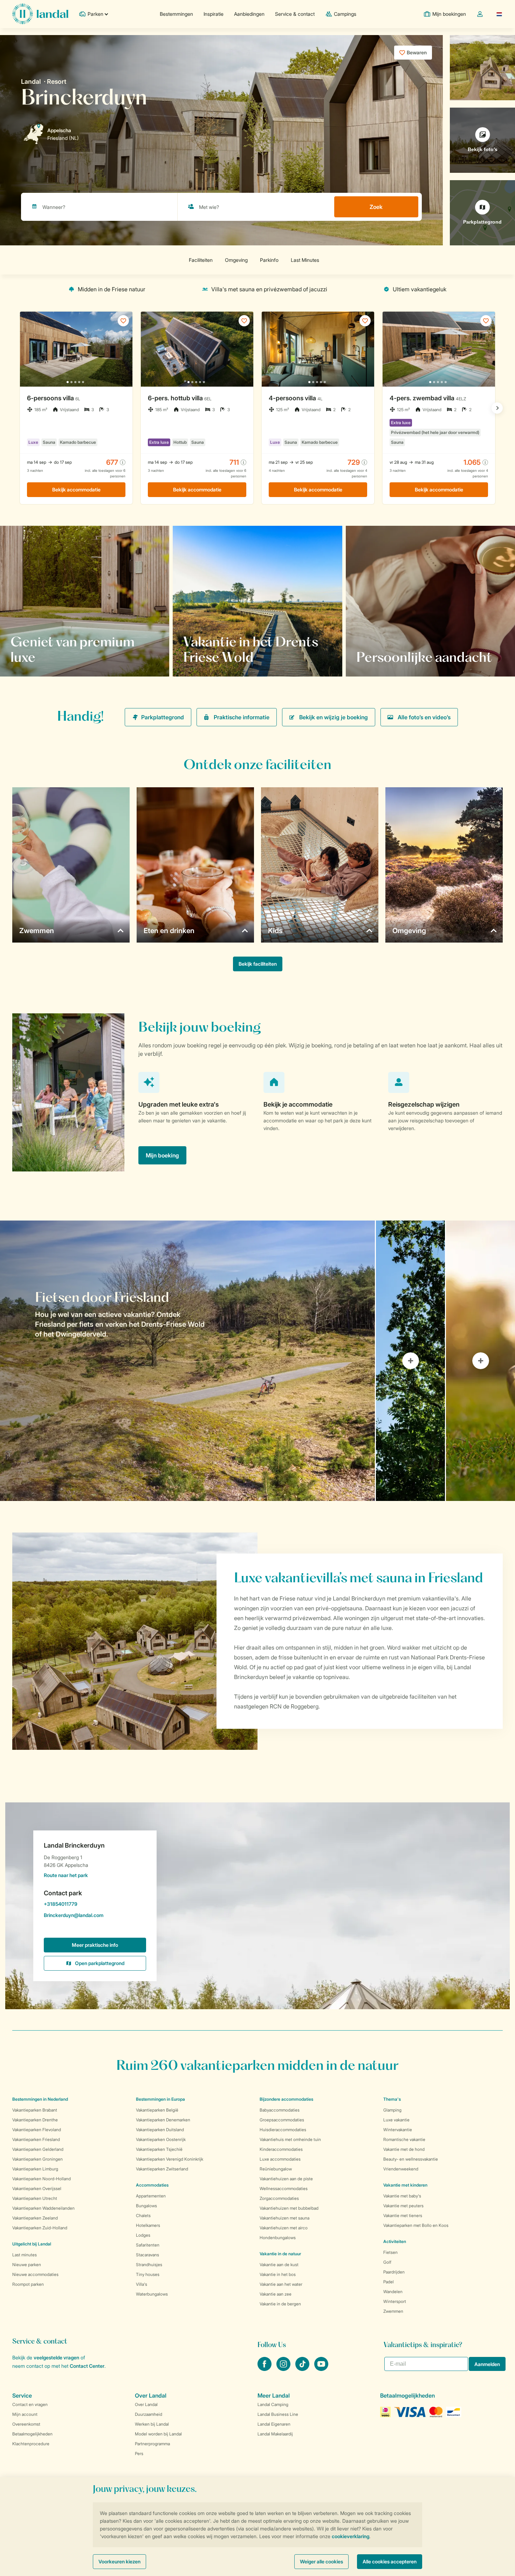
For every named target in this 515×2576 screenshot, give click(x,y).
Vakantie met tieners (403, 2215)
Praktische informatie (242, 717)
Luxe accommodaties (280, 2159)
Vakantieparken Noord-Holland (42, 2179)
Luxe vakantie (396, 2120)
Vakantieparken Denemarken (163, 2120)
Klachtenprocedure (31, 2444)
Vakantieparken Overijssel (37, 2188)
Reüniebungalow (276, 2169)
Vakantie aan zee (276, 2294)
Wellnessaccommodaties (284, 2188)
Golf (387, 2262)
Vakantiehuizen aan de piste (286, 2179)
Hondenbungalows (278, 2238)
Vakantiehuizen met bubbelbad (289, 2208)
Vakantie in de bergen (280, 2304)
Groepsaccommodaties (282, 2120)
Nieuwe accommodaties (35, 2274)
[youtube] (321, 2369)
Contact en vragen (30, 2404)
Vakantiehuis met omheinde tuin (290, 2139)
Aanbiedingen (249, 14)
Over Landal (146, 2404)
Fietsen (390, 2252)
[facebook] (265, 2369)
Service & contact (295, 14)
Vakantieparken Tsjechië (159, 2149)
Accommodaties (152, 2185)
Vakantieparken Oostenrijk (161, 2139)
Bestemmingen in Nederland (40, 2099)
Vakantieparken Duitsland (160, 2130)
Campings (345, 14)
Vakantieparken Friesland (36, 2139)
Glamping (392, 2110)
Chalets (143, 2215)
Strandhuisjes (149, 2265)
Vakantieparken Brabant (35, 2110)
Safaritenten (148, 2245)
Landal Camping (273, 2404)
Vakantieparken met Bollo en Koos (416, 2225)
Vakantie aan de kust (279, 2265)
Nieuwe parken (27, 2265)
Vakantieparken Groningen (37, 2159)
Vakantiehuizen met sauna (284, 2218)
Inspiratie (214, 14)
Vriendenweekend (401, 2169)
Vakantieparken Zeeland (35, 2218)
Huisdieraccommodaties (283, 2130)
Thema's (392, 2099)
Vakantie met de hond (404, 2149)
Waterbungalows (152, 2294)
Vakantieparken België (157, 2110)
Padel (389, 2282)
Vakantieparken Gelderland (38, 2149)
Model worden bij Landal (158, 2434)
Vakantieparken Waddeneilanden (43, 2208)
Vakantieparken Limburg (35, 2169)
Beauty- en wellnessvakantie (411, 2159)
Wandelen (393, 2292)
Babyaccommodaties (280, 2110)
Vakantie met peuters (403, 2206)
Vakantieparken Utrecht (35, 2198)
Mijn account (25, 2414)
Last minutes (25, 2255)
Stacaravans (147, 2255)
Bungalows (146, 2206)
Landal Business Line (278, 2414)
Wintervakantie (398, 2130)
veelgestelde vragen (56, 2357)
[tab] (187, 1361)
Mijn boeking (162, 1155)
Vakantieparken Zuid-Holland (40, 2228)
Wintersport (395, 2301)
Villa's (142, 2284)
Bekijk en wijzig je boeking (334, 717)
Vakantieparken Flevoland (37, 2130)
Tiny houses (148, 2274)
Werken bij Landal (152, 2424)
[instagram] (284, 2369)
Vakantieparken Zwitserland (162, 2169)
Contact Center (87, 2366)
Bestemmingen (176, 14)
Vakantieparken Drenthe (35, 2120)
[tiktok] (303, 2369)
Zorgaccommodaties (279, 2198)
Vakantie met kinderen (405, 2185)
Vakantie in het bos (278, 2274)
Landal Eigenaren (274, 2424)
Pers (139, 2453)
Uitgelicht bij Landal (32, 2244)
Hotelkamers (148, 2225)
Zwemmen (393, 2311)
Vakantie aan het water (281, 2284)
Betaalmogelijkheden (32, 2434)
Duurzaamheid (149, 2414)
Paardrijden (394, 2272)
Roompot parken (28, 2284)
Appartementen (151, 2196)
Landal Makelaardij (275, 2434)
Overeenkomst (26, 2424)
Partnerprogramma (152, 2444)
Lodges (143, 2235)
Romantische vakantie (404, 2139)
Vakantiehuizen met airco (284, 2228)
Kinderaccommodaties (281, 2149)
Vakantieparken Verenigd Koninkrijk (170, 2159)
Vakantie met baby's (402, 2196)
